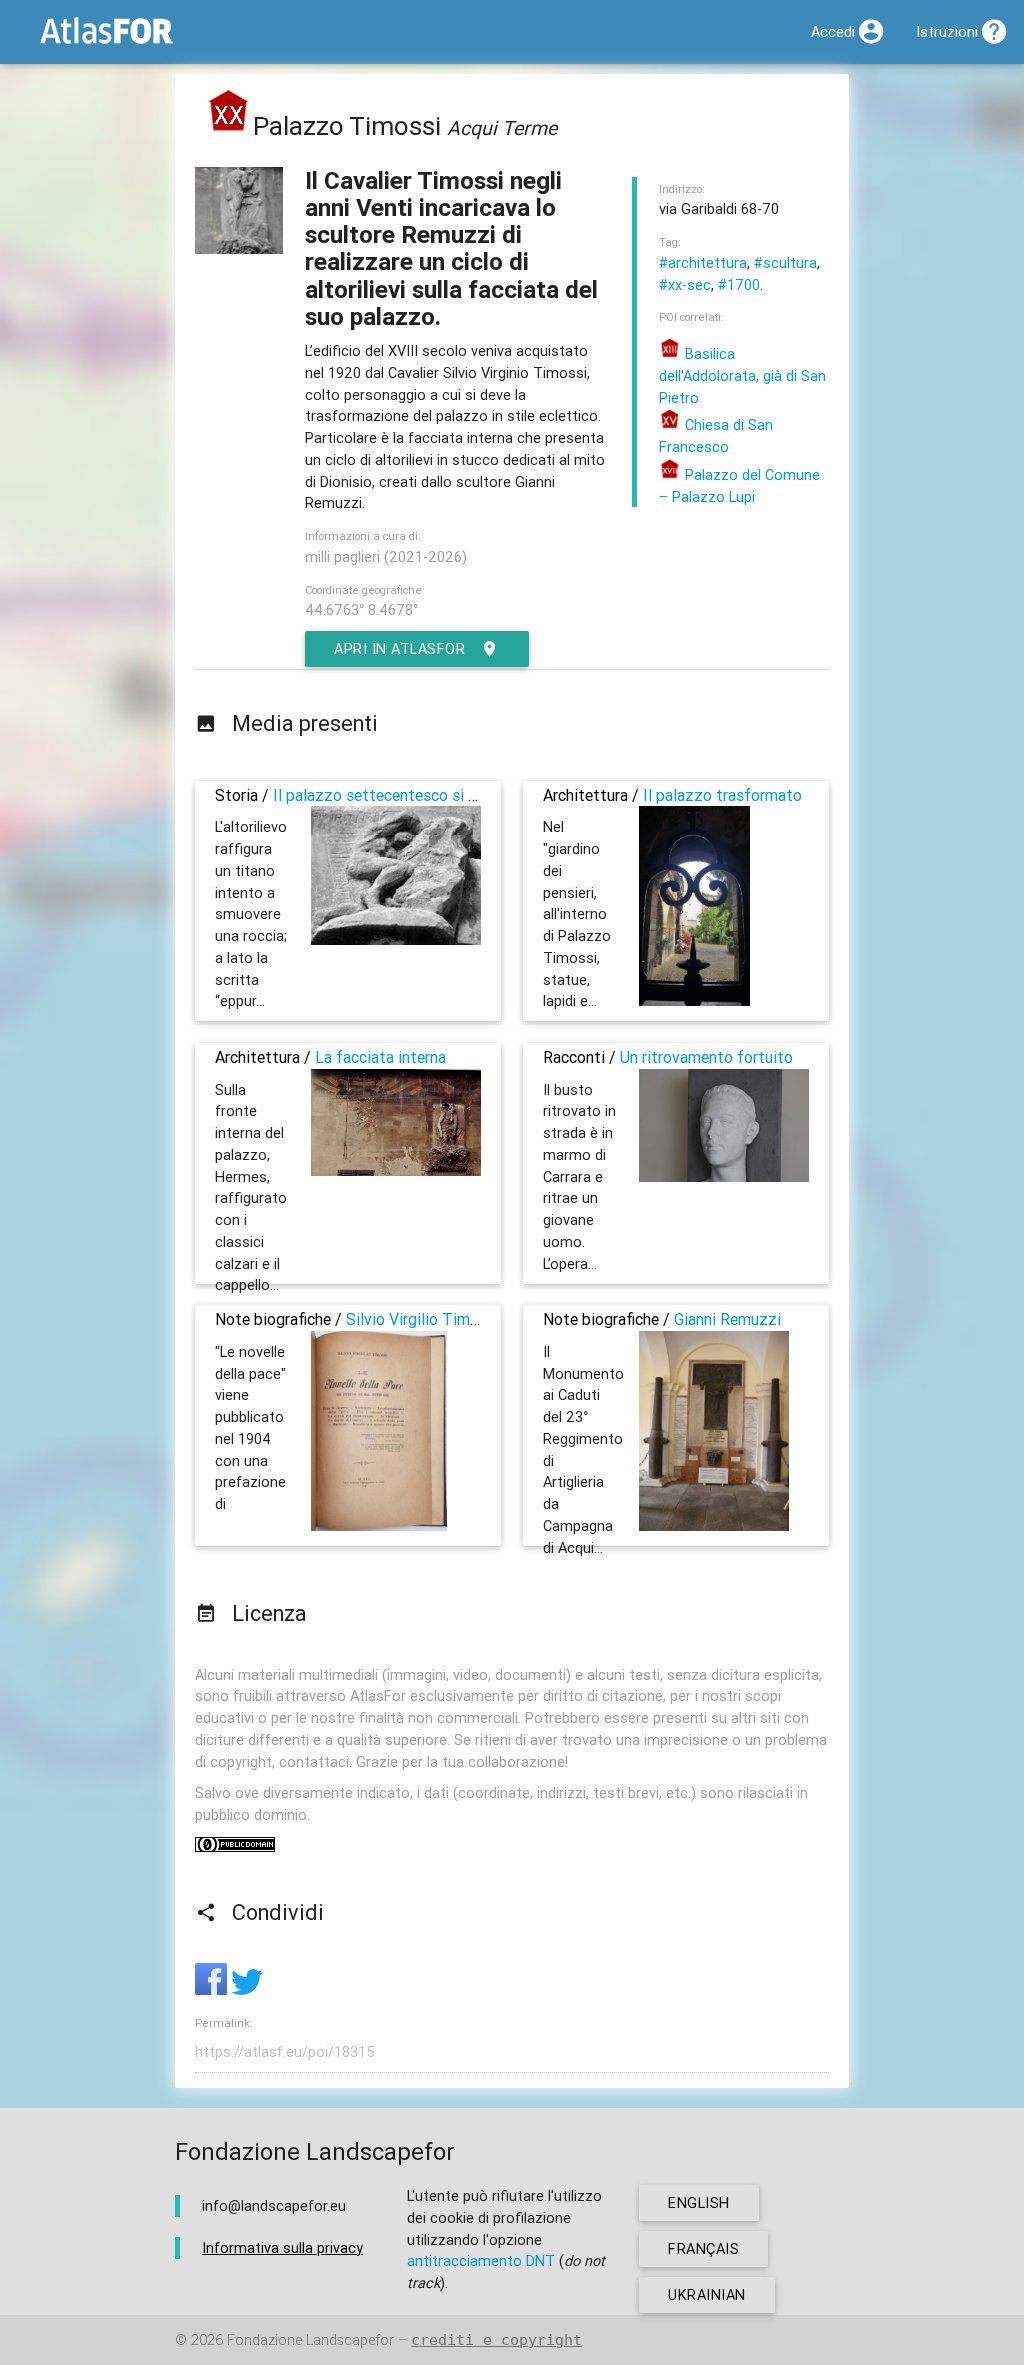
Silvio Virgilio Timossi (422, 1319)
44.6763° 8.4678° (361, 609)
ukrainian (707, 2294)
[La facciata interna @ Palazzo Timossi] (396, 1170)
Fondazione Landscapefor (310, 2339)
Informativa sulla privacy (282, 2247)
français (703, 2248)
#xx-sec (685, 284)
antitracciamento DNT (481, 2260)
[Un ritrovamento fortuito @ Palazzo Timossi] (724, 1176)
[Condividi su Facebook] (213, 1989)
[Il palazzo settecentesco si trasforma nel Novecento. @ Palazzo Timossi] (396, 939)
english (699, 2202)
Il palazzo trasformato (722, 795)
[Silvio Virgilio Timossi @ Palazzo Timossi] (379, 1525)
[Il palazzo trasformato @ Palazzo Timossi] (694, 1000)
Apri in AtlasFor (399, 648)
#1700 (739, 284)
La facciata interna (380, 1057)
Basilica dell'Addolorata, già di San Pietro (742, 375)
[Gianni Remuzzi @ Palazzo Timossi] (714, 1525)
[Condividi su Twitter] (247, 1989)
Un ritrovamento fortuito (706, 1057)
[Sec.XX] (229, 126)
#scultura (785, 262)
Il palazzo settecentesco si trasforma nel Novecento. (459, 795)
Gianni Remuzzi (727, 1319)
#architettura (703, 262)
